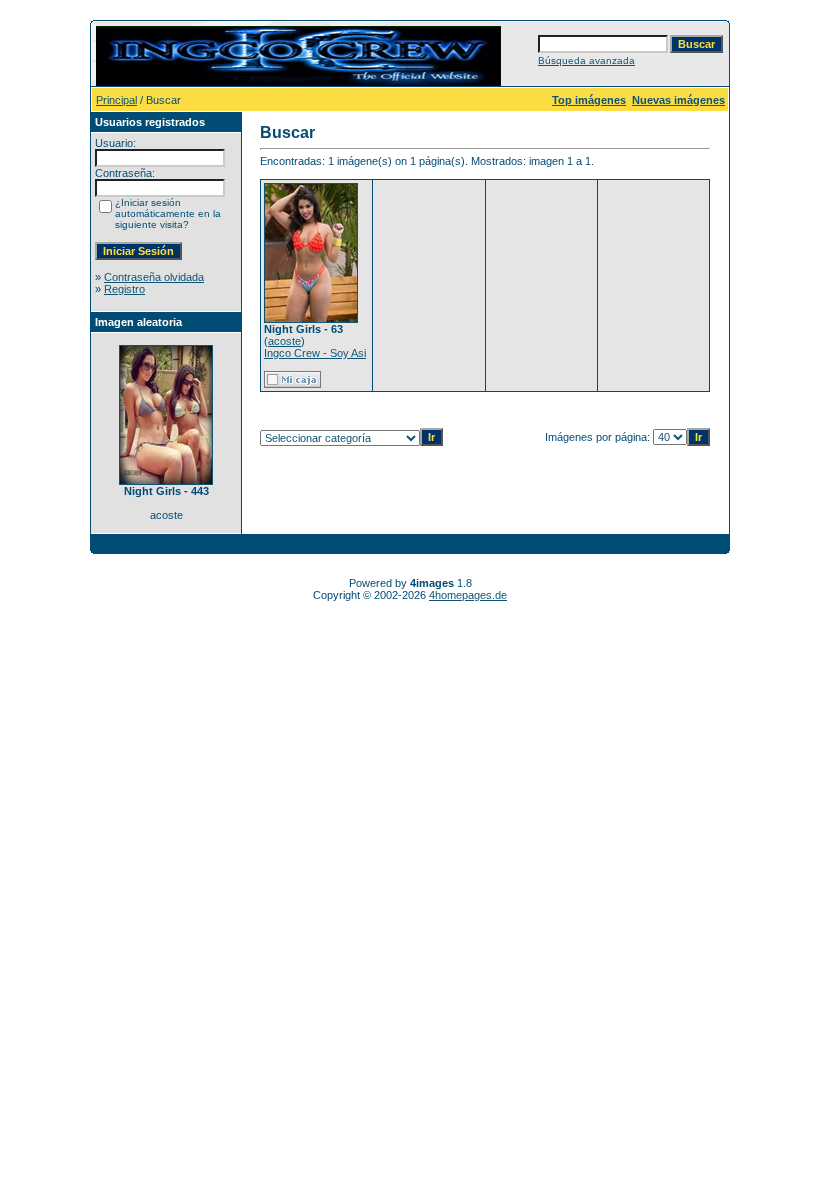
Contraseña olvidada (154, 277)
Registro (124, 289)
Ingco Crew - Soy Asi (315, 353)
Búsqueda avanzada (586, 60)
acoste (284, 341)
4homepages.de (468, 595)
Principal (116, 100)
